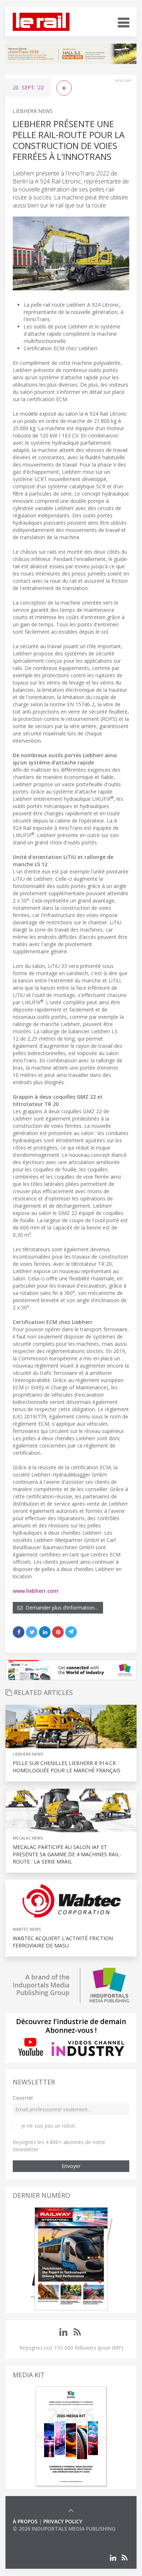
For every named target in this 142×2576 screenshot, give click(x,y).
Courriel (23, 2098)
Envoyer (71, 2166)
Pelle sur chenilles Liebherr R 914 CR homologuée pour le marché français (67, 1767)
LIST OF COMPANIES (38, 2536)
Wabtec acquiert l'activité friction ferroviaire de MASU (63, 1942)
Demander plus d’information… (60, 1608)
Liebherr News (33, 111)
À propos (25, 2521)
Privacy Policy (63, 2521)
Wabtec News (27, 1929)
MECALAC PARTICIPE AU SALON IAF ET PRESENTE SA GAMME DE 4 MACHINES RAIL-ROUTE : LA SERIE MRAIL (67, 1854)
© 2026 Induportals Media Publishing (64, 2529)
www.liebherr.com (35, 1591)
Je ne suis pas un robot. (49, 2126)
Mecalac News (28, 1838)
